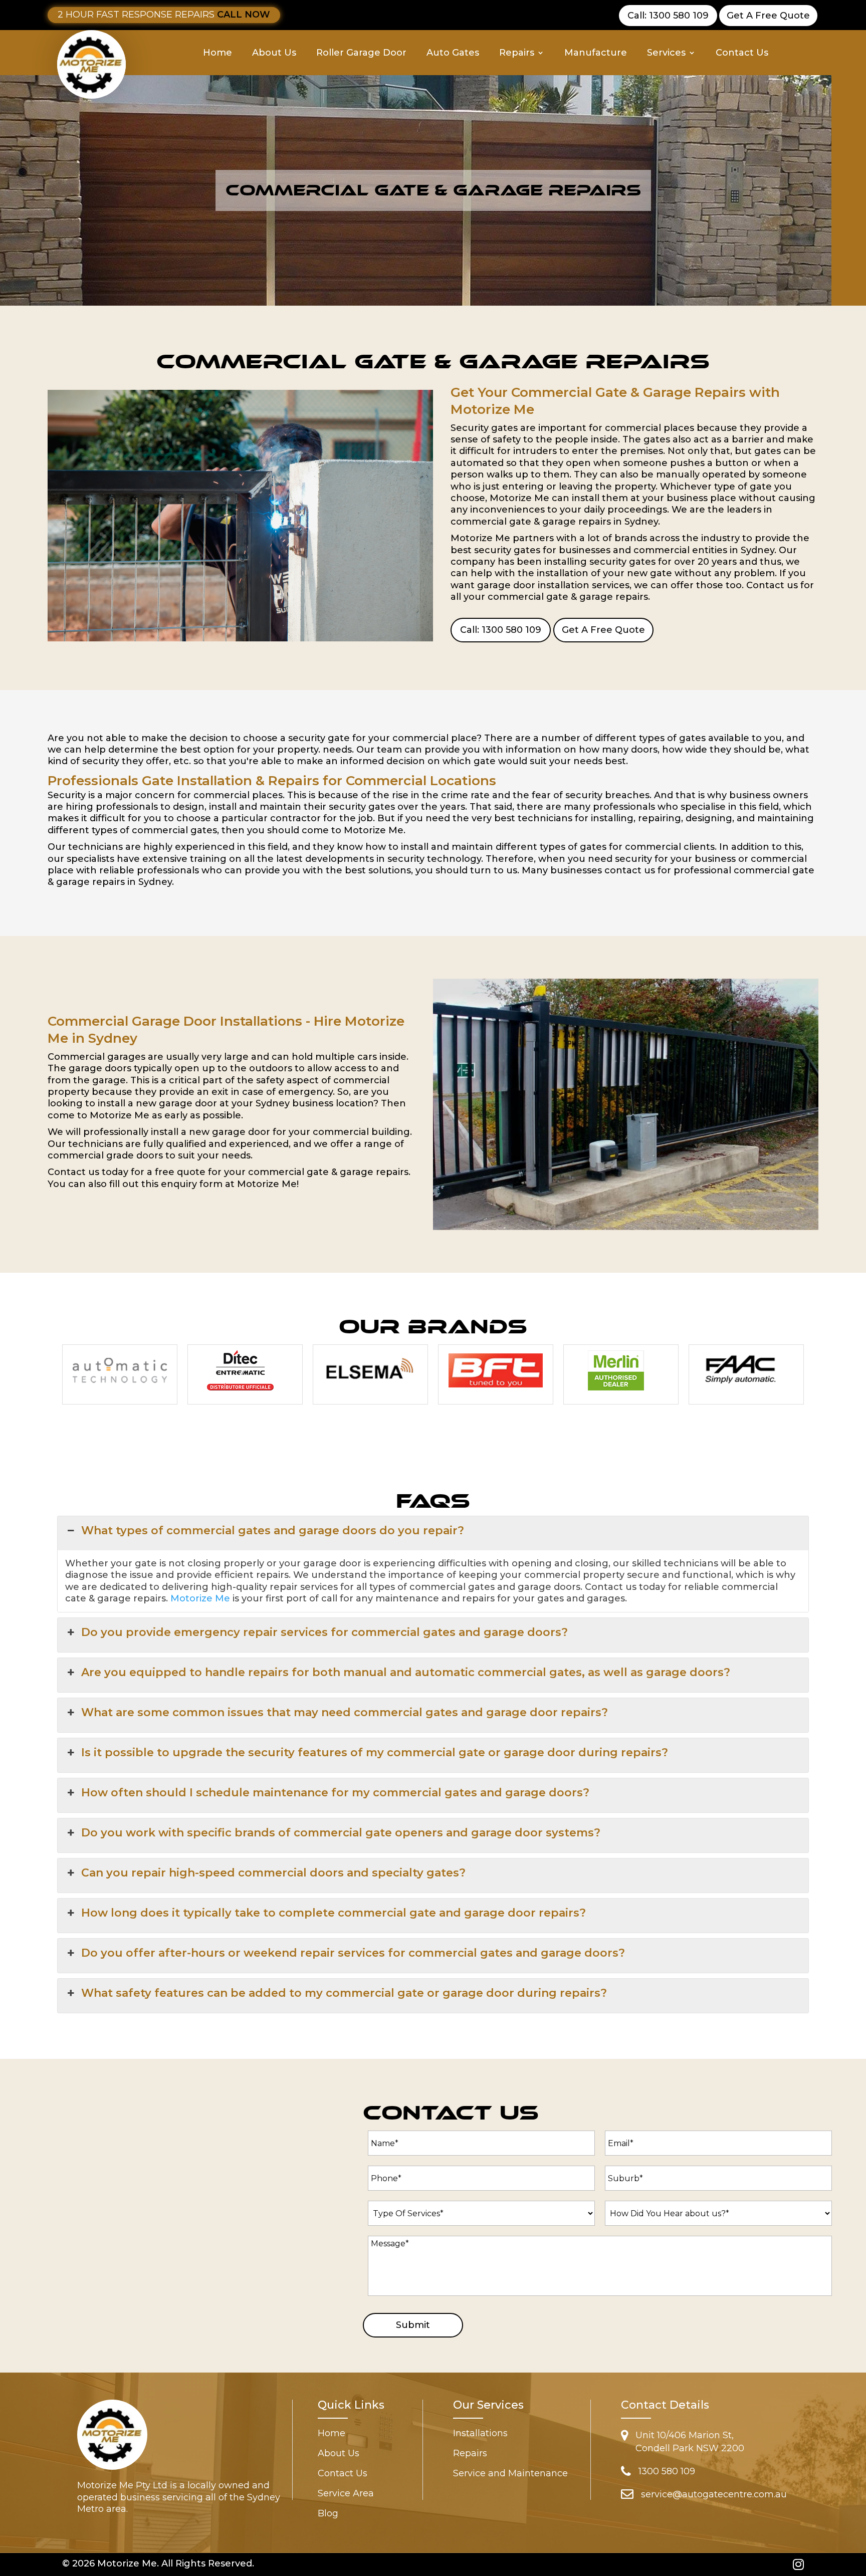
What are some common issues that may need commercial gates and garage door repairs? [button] (345, 1712)
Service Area (346, 2494)
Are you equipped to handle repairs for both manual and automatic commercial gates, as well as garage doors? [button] (406, 1672)
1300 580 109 (667, 2471)
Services (666, 54)
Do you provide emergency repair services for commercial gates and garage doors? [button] (324, 1632)
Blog (328, 2514)
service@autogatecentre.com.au (714, 2494)
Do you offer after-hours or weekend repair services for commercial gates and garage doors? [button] (353, 1953)
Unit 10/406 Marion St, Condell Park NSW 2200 (690, 2442)
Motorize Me (200, 1598)
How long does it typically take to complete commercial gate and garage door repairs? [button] (334, 1913)
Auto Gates (453, 54)
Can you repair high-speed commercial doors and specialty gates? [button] (273, 1873)
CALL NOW (244, 15)
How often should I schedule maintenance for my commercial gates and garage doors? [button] (335, 1793)
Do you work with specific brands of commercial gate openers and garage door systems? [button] (341, 1833)
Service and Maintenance (510, 2474)
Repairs (517, 54)
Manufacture (596, 54)
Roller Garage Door (361, 54)
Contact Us (742, 54)
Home (218, 54)
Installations (480, 2434)
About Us (274, 54)
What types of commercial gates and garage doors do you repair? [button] (273, 1531)
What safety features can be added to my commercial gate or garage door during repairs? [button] (344, 1993)
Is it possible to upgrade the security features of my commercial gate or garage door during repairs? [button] (375, 1752)
